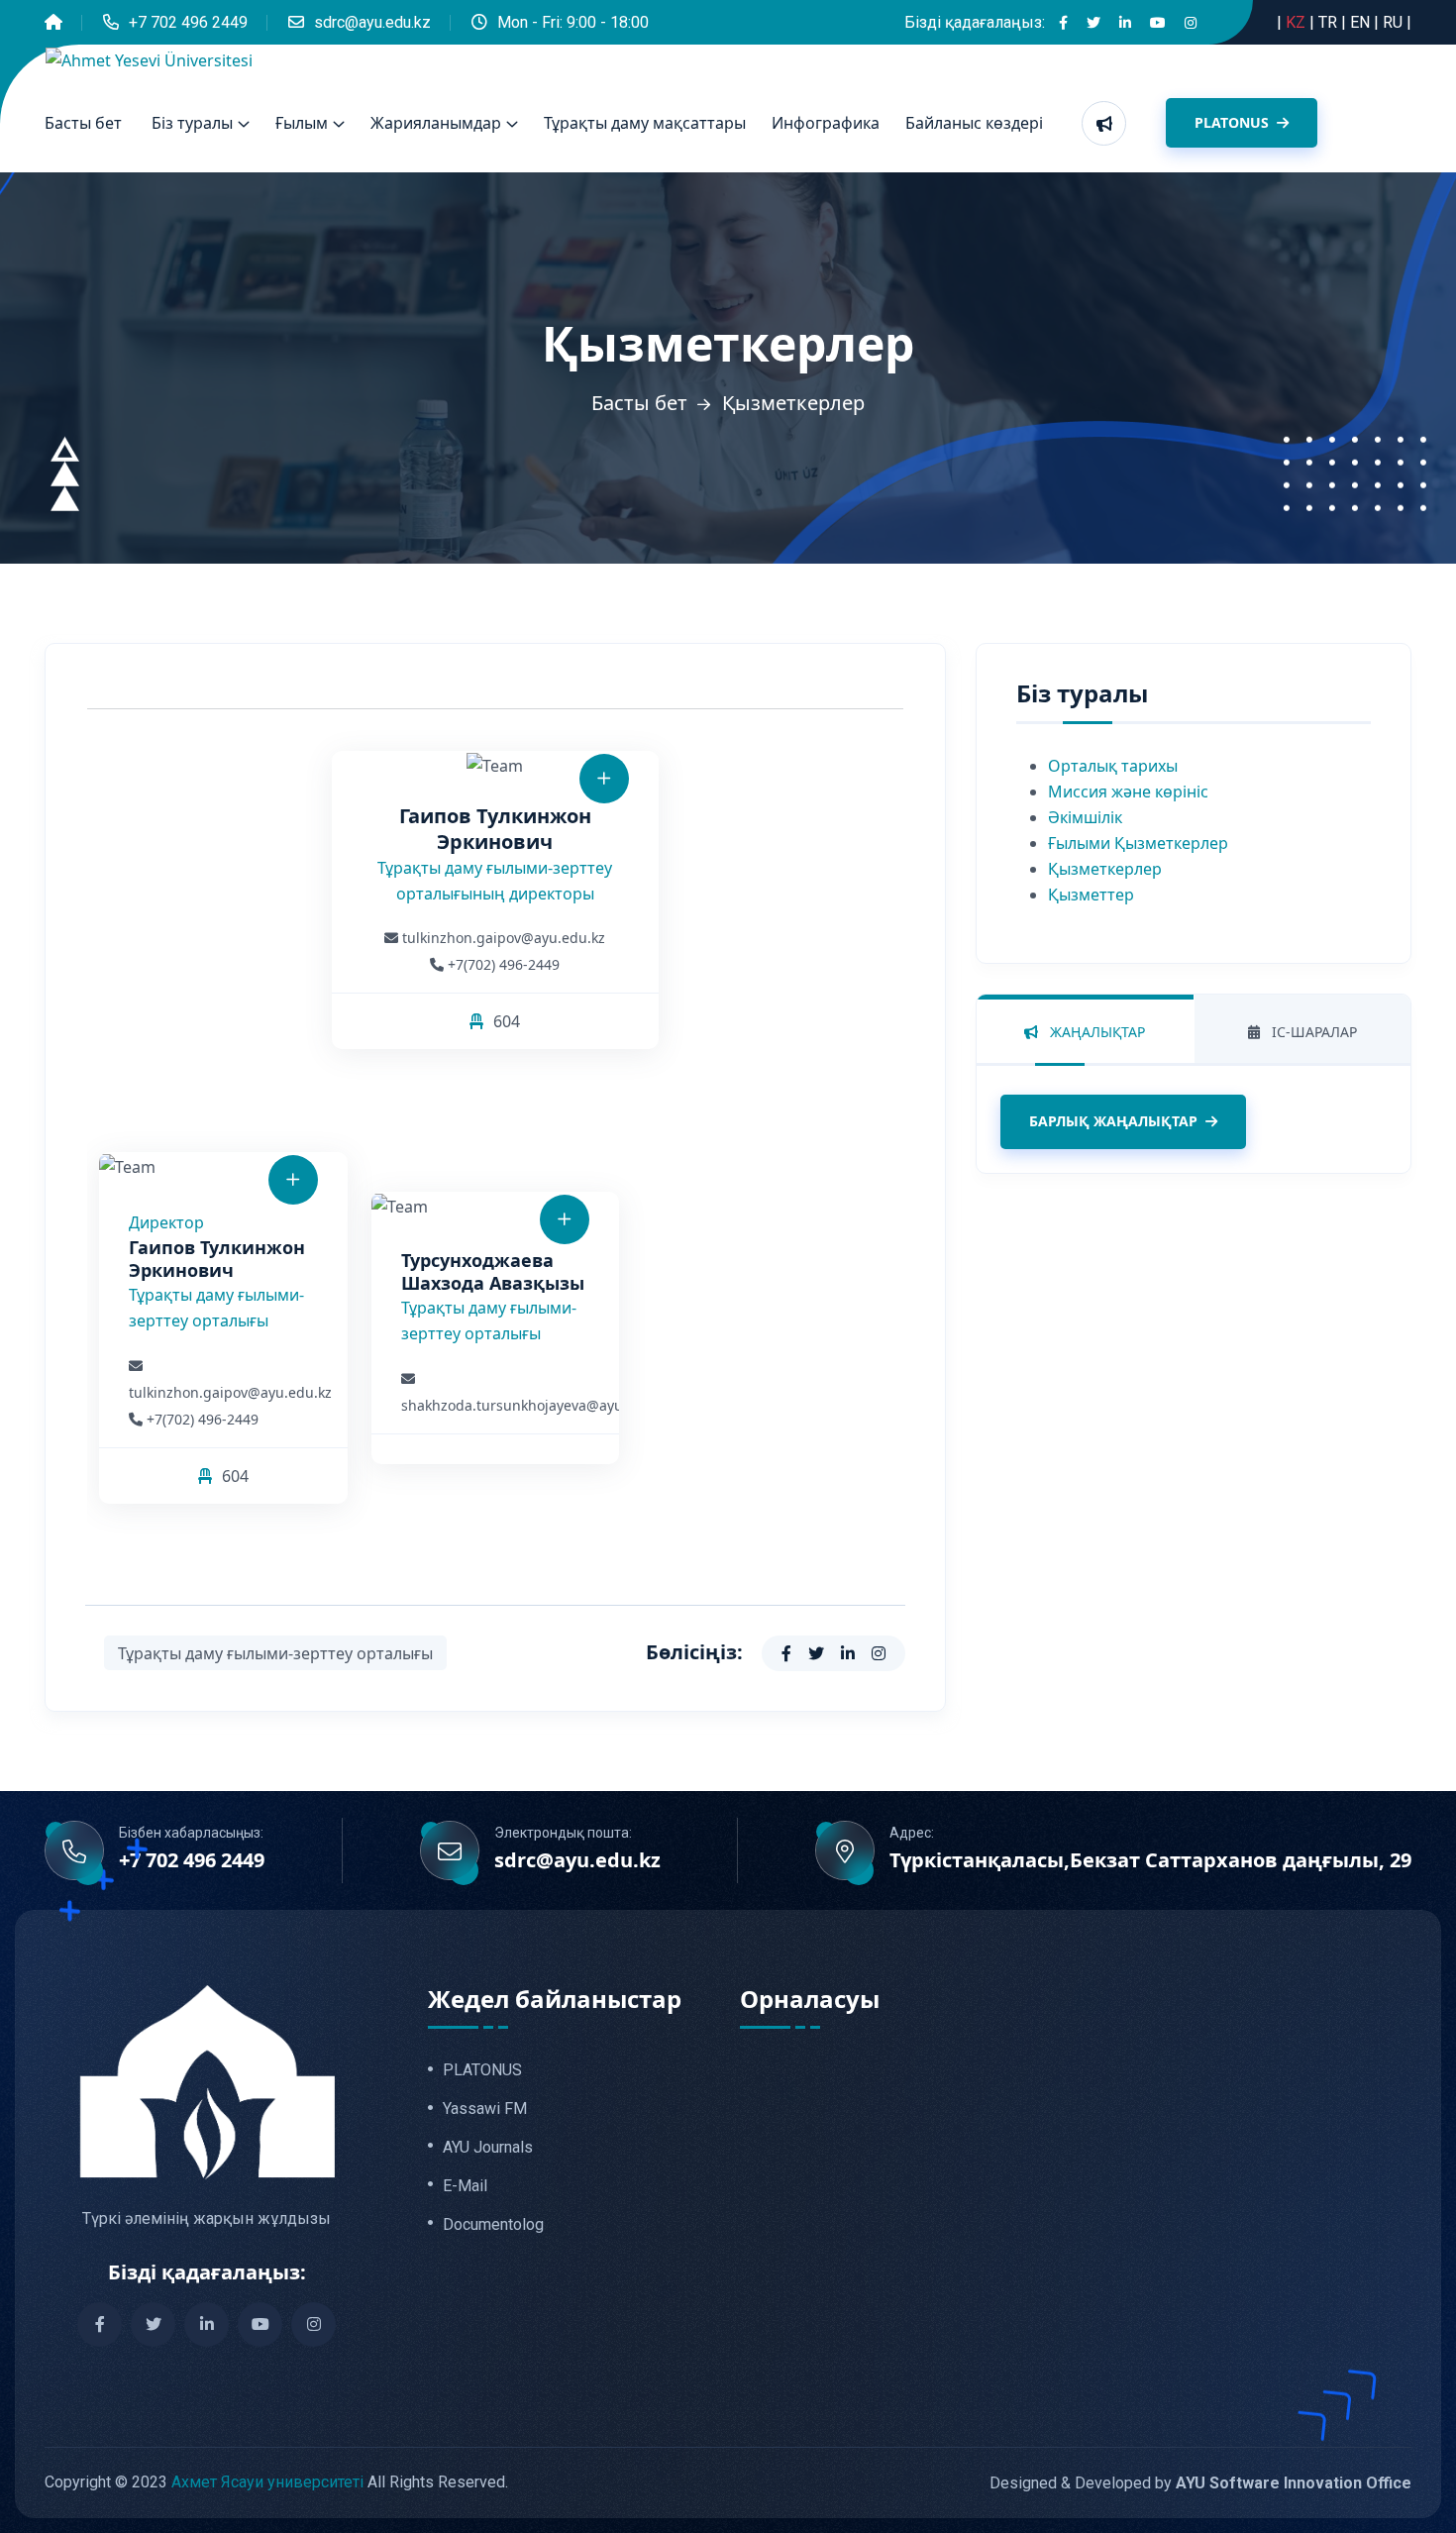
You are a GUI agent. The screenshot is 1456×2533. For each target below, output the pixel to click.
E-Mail (465, 2186)
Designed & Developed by (1200, 2483)
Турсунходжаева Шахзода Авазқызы (493, 1271)
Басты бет (83, 123)
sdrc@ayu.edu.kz (372, 22)
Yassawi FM (485, 2109)
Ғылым (302, 123)
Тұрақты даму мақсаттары (645, 123)
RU (1395, 22)
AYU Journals (488, 2148)
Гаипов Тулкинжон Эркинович (217, 1259)
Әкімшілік (1085, 817)
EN (1362, 22)
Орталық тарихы (1113, 766)
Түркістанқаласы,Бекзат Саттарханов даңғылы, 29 (1150, 1860)
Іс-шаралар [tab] (1312, 1032)
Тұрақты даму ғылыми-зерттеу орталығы (275, 1653)
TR (1330, 22)
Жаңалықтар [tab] (1095, 1032)
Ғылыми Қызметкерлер (1138, 843)
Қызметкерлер (1105, 869)
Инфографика (826, 123)
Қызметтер (1091, 895)
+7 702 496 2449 (188, 22)
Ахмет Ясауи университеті (267, 2482)
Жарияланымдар (436, 123)
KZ (1298, 22)
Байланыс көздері (974, 123)
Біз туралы (192, 123)
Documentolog (493, 2225)
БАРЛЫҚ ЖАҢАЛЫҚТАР (1113, 1121)
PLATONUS (1234, 122)
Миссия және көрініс (1128, 792)
